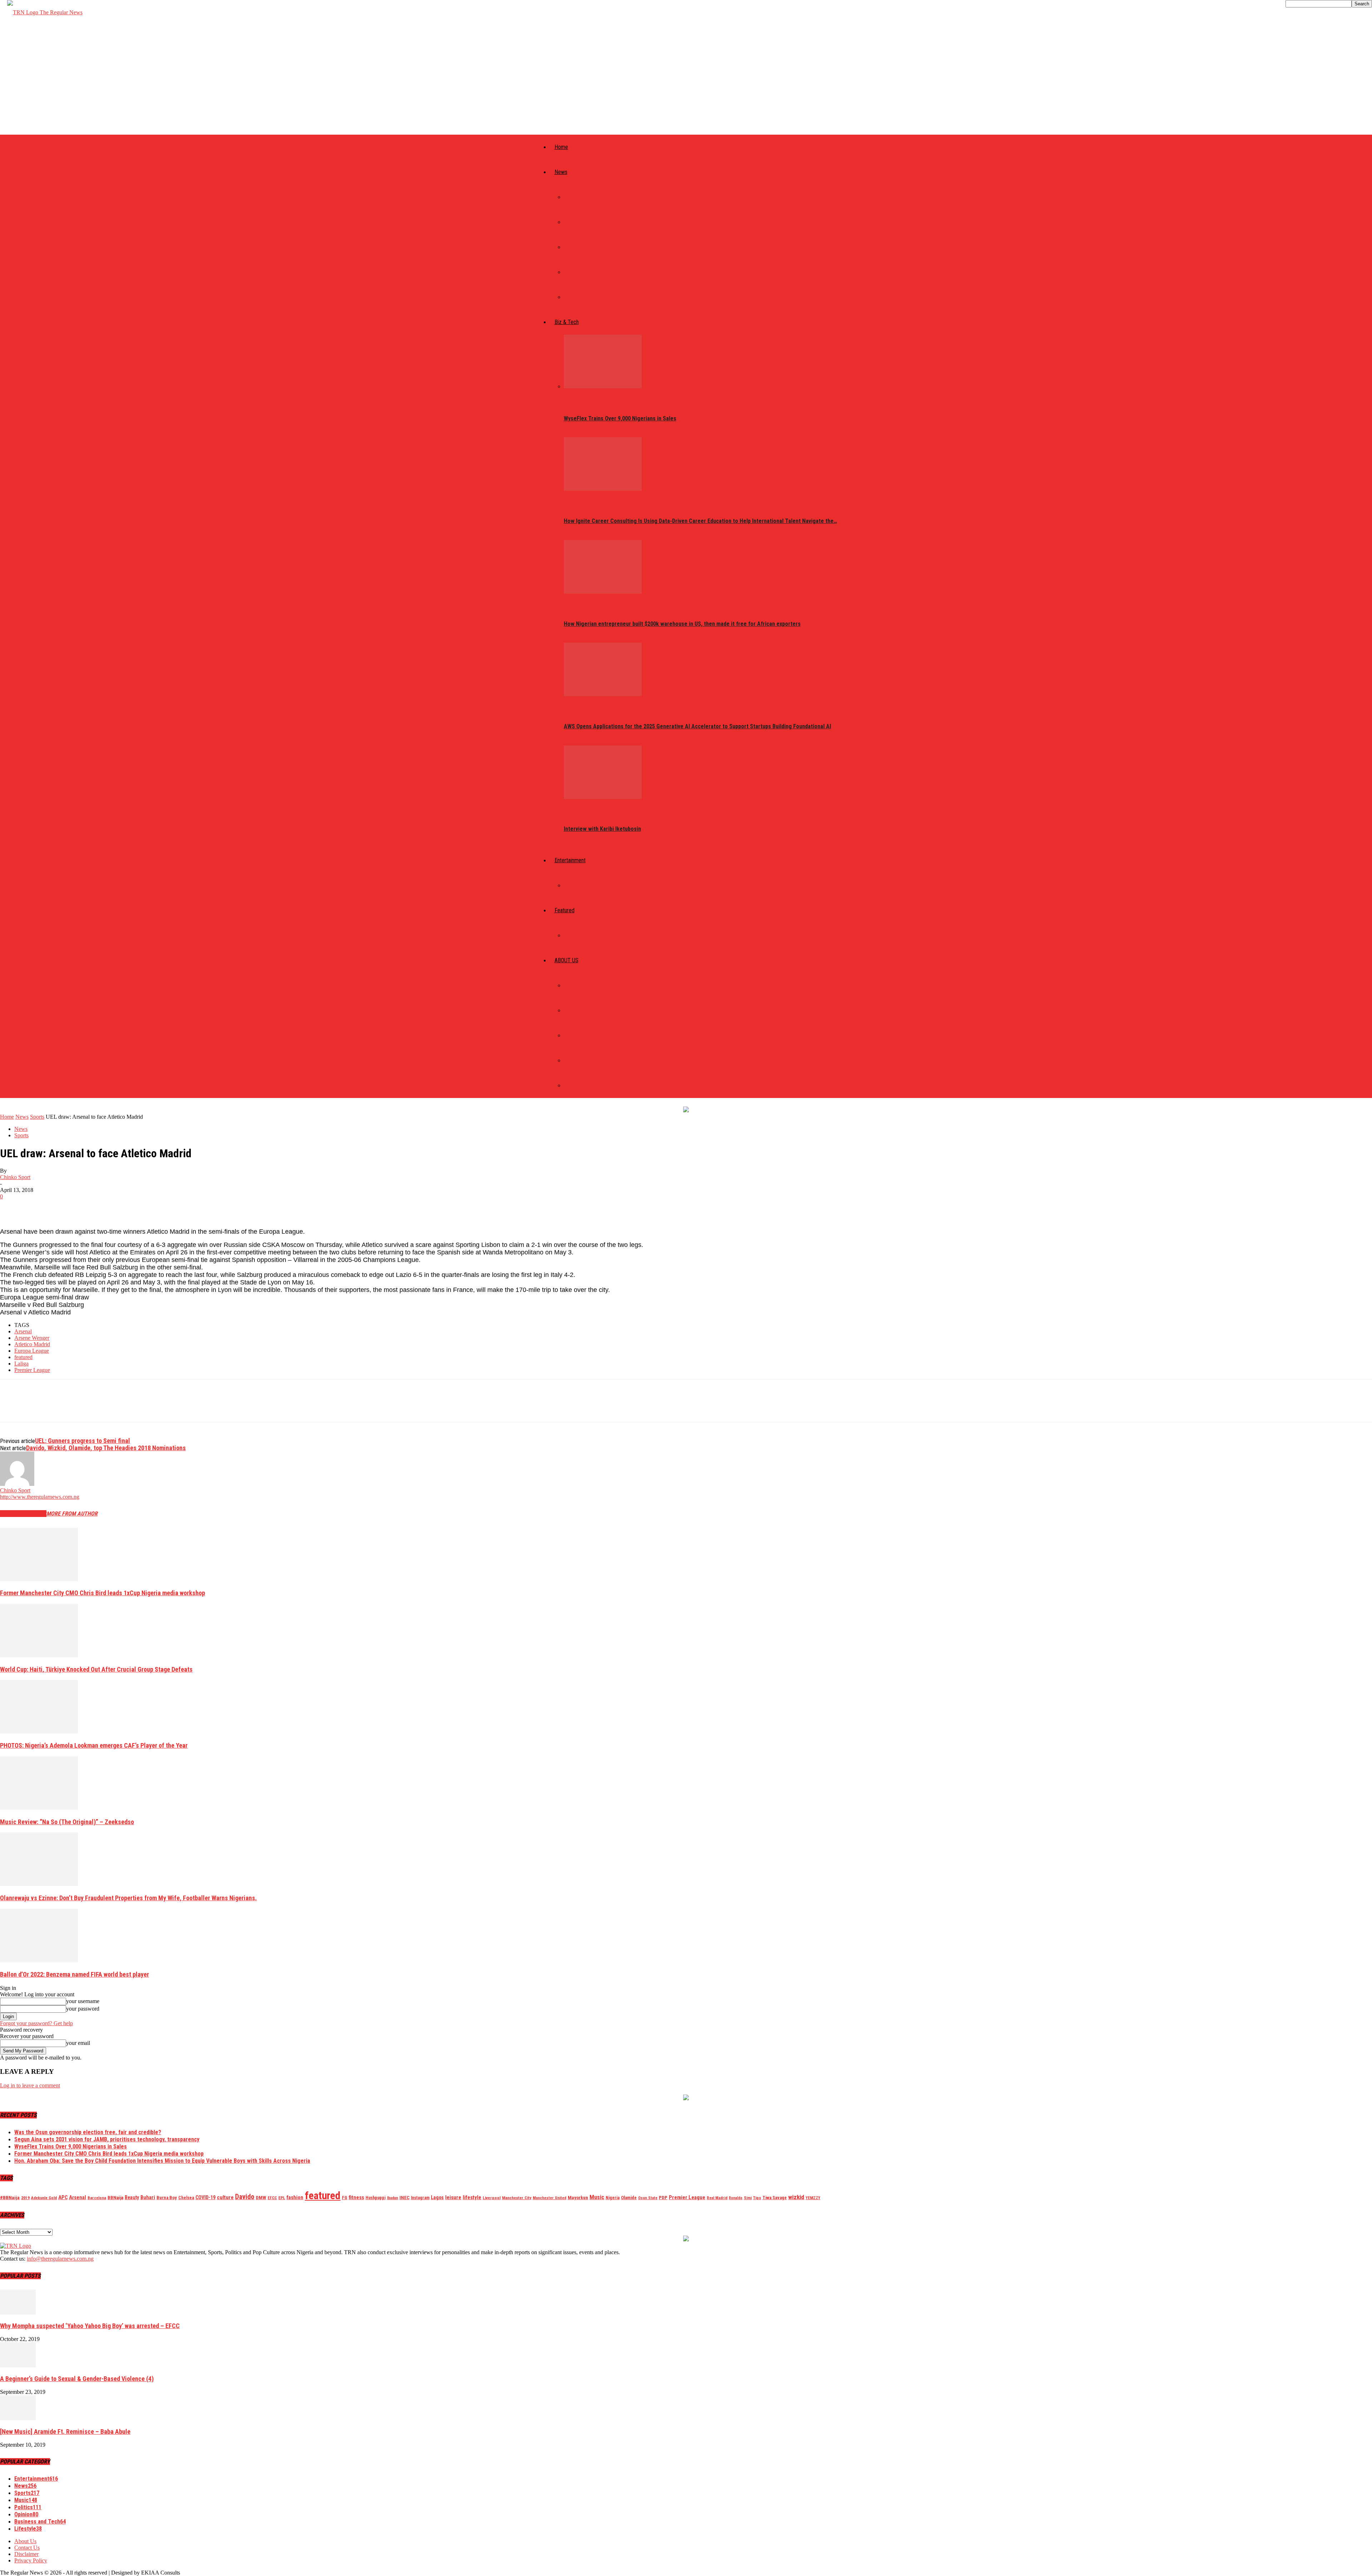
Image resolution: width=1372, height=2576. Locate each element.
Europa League (32, 1351)
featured (23, 1357)
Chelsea (186, 2198)
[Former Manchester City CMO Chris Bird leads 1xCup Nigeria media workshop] (39, 1579)
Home (561, 147)
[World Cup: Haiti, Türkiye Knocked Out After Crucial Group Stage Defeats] (39, 1655)
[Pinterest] (63, 1207)
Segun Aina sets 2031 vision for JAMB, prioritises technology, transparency (107, 2139)
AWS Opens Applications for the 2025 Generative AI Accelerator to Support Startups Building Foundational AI (697, 726)
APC (63, 2197)
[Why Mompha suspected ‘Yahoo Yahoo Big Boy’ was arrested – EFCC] (18, 2313)
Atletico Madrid (32, 1344)
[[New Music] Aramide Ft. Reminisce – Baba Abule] (18, 2418)
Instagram (420, 2198)
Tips (757, 2198)
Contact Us (578, 1035)
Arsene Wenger (32, 1338)
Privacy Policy (581, 1060)
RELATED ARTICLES (23, 1514)
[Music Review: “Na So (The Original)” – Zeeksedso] (39, 1808)
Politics (574, 197)
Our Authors (580, 1010)
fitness (356, 2197)
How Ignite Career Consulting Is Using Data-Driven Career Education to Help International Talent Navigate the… (700, 521)
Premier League (32, 1370)
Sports (573, 297)
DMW (261, 2198)
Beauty (132, 2197)
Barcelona (97, 2198)
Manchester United (550, 2198)
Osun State (648, 2198)
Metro (571, 272)
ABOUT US (566, 960)
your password (83, 2009)
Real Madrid (717, 2198)
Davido (245, 2197)
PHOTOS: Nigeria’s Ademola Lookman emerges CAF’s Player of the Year (94, 1745)
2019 (25, 2198)
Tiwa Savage (775, 2198)
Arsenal (23, 1331)
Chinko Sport (15, 1177)
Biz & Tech (567, 322)
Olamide (629, 2198)
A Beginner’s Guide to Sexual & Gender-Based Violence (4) (77, 2379)
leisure (453, 2197)
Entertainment (570, 860)
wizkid (796, 2197)
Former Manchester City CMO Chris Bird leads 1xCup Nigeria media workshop (103, 1593)
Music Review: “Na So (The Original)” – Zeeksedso (67, 1822)
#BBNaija (10, 2197)
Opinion (573, 935)
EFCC (272, 2198)
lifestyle (472, 2197)
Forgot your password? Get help (36, 2023)
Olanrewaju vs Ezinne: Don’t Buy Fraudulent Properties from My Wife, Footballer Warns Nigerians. (128, 1898)
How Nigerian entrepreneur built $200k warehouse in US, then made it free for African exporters (682, 624)
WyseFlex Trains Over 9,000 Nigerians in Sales (620, 418)
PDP (663, 2198)
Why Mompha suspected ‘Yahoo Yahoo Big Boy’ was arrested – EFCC (90, 2326)
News (561, 172)
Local (571, 247)
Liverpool (492, 2198)
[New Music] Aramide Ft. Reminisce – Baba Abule (65, 2432)
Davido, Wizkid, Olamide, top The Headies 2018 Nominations (106, 1448)
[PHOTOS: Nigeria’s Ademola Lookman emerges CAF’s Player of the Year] (39, 1731)
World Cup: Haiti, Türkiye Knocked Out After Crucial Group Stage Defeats (96, 1669)
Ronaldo (736, 2198)
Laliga (21, 1364)
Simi (748, 2198)
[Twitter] (38, 1207)
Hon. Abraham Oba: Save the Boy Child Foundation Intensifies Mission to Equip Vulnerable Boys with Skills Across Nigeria (162, 2161)
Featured (565, 910)
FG (345, 2198)
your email (78, 2043)
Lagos (437, 2197)
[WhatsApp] (89, 1207)
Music (571, 885)
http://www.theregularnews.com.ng (40, 1497)
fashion (295, 2197)
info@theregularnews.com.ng (60, 2259)
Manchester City (517, 2198)
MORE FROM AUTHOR (72, 1514)
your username (83, 2001)
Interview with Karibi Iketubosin (602, 829)
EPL (282, 2198)
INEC (404, 2198)
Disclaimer (577, 1085)
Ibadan (392, 2198)
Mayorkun (578, 2198)
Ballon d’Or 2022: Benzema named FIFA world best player (74, 1974)
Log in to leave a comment (30, 2085)
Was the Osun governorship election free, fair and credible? (88, 2132)
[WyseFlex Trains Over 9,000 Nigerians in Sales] (603, 386)
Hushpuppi (376, 2198)
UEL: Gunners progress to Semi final (83, 1441)
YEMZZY (813, 2198)
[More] (115, 1207)
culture (225, 2197)
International (581, 222)
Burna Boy (167, 2198)
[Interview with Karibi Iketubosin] (603, 797)
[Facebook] (12, 1207)
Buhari (148, 2197)
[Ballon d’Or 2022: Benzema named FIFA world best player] (39, 1960)
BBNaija (115, 2198)
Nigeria (613, 2198)
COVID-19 (205, 2197)
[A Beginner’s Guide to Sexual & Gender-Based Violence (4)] (18, 2365)
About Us (575, 985)
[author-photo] (17, 1484)
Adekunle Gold (44, 2198)
